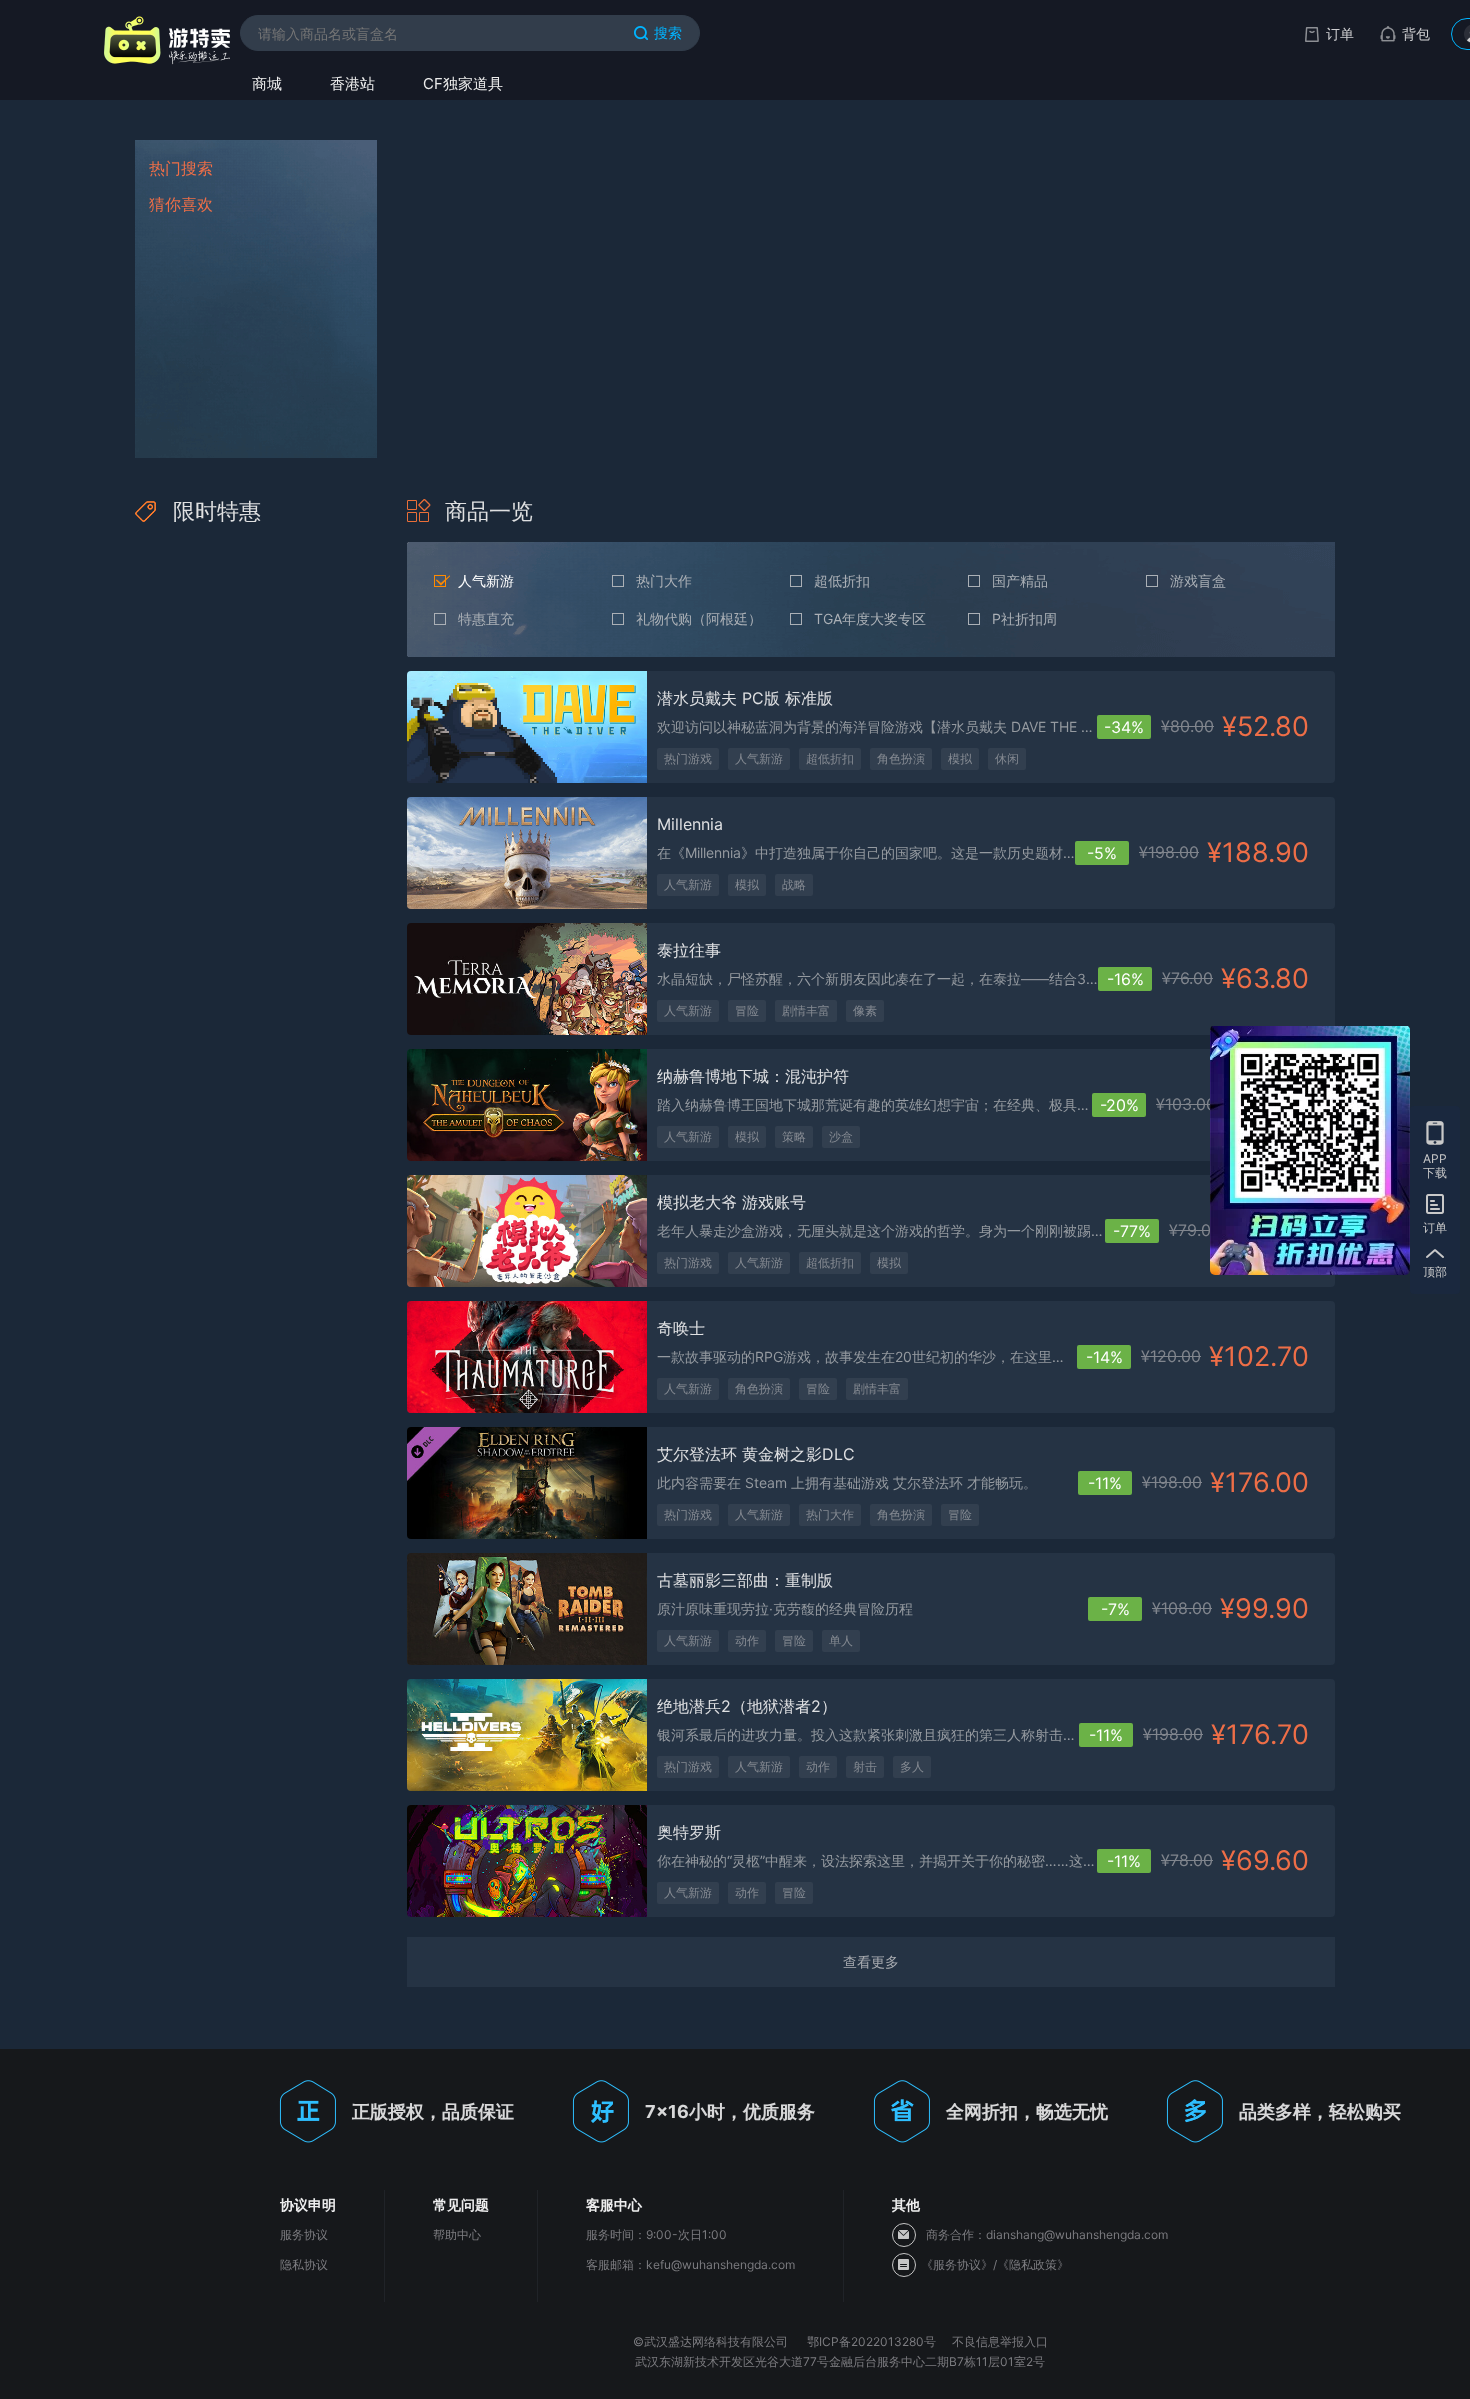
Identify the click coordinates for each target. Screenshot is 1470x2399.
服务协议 (304, 2234)
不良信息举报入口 (1000, 2341)
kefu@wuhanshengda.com (720, 2264)
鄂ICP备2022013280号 (871, 2341)
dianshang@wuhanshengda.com (1077, 2234)
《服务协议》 (957, 2264)
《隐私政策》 (1033, 2264)
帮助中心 (457, 2234)
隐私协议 (304, 2264)
